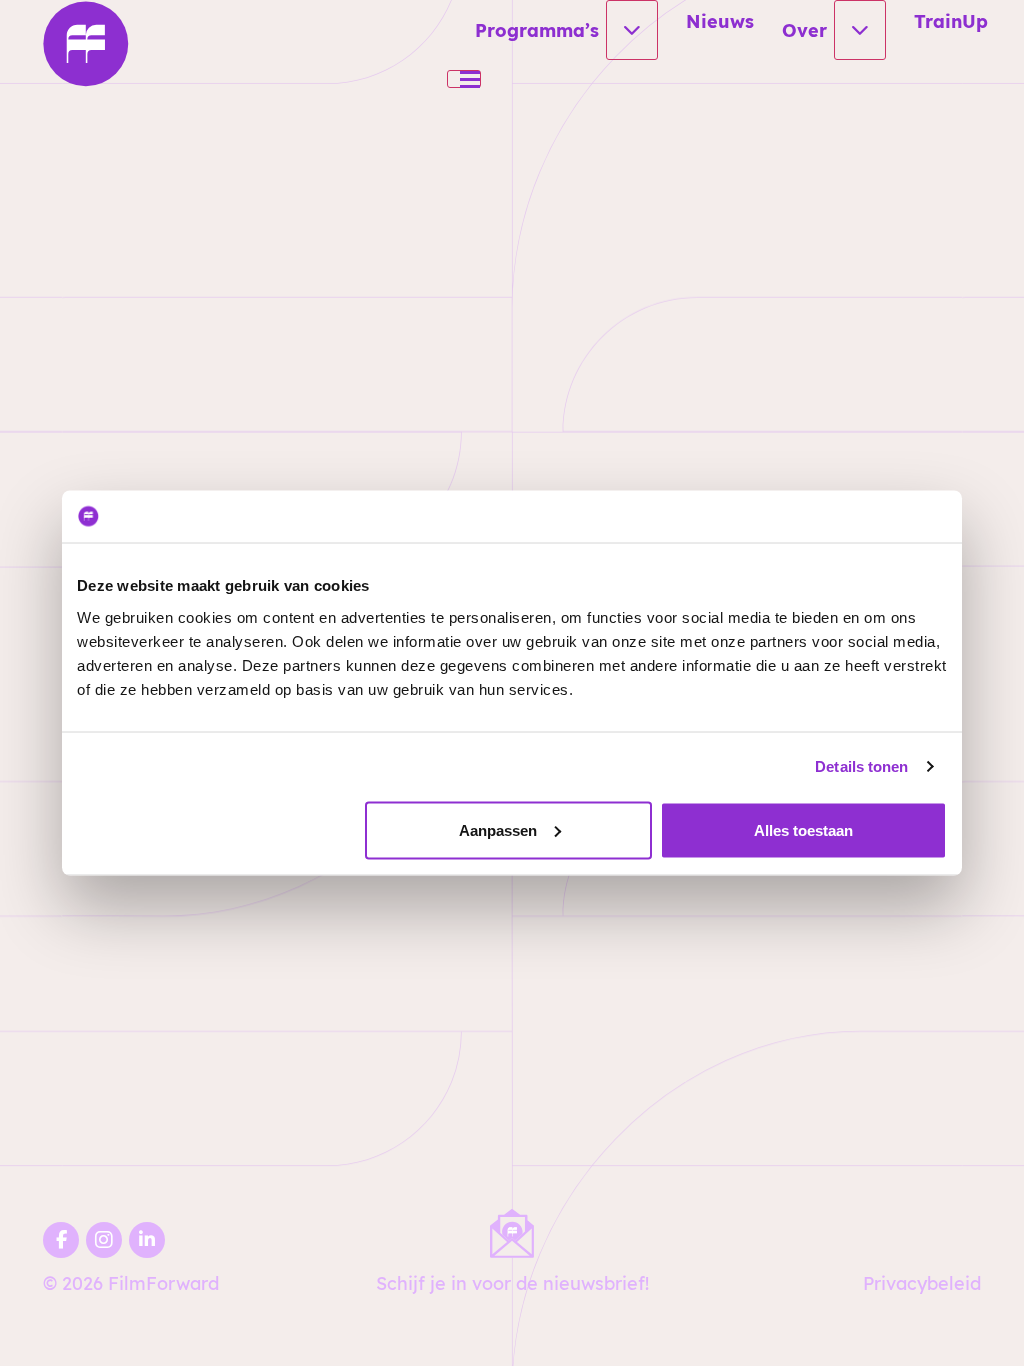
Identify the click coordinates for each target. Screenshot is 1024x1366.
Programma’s (537, 30)
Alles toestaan (803, 829)
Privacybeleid (922, 1283)
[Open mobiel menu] (464, 79)
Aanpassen (498, 829)
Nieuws (720, 21)
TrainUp (951, 21)
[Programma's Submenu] (632, 30)
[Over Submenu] (860, 30)
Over (804, 30)
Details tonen (861, 766)
